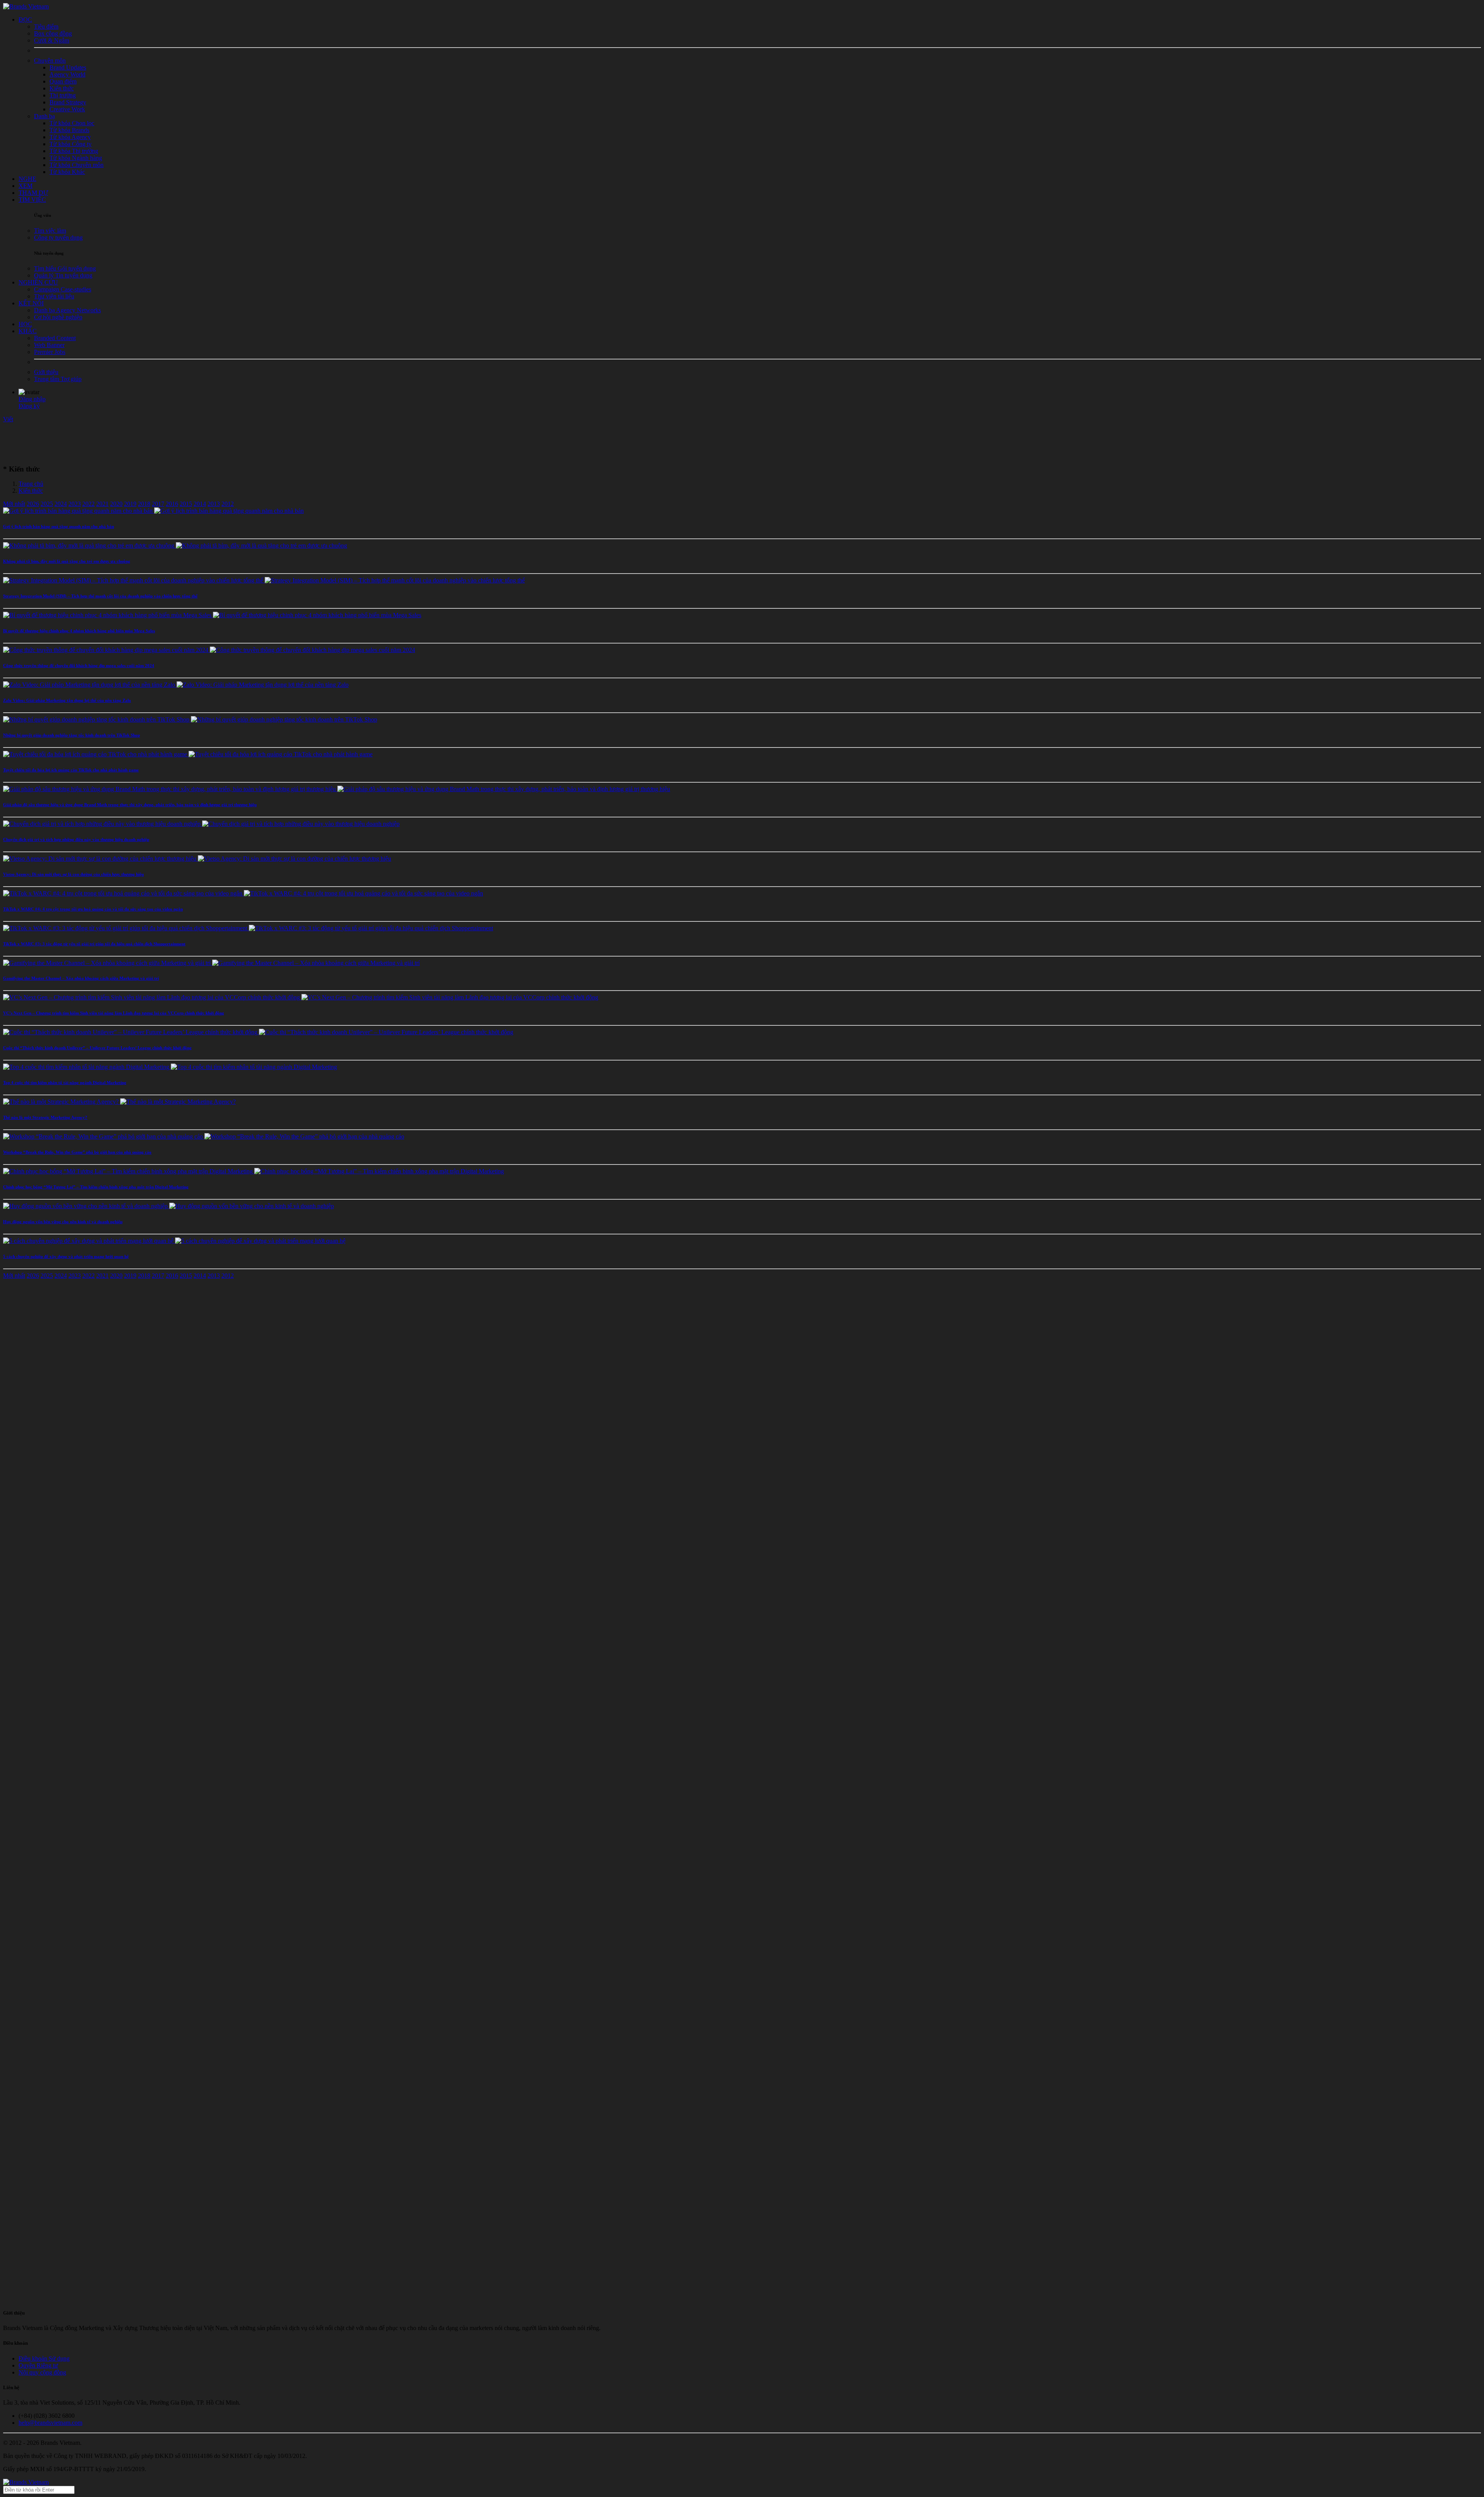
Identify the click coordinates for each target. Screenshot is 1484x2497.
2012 (228, 504)
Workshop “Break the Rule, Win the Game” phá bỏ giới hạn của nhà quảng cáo (77, 1152)
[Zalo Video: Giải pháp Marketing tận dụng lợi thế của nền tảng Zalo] (176, 685)
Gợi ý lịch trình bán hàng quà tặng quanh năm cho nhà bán (59, 526)
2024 (61, 504)
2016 (172, 504)
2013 (214, 504)
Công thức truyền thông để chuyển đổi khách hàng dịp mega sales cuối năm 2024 (79, 666)
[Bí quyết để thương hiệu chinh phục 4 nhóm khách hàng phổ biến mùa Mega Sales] (212, 615)
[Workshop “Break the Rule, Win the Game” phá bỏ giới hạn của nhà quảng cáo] (204, 1136)
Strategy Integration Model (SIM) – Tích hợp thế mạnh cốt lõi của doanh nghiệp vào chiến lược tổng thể (100, 596)
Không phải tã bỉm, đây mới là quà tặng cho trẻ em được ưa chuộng (67, 561)
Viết (8, 419)
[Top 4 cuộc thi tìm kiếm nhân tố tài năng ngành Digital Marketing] (170, 1067)
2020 (116, 504)
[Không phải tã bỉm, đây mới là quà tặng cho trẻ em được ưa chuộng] (175, 546)
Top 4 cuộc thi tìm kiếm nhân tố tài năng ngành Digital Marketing (65, 1083)
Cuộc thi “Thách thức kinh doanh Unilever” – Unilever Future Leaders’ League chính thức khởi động (97, 1048)
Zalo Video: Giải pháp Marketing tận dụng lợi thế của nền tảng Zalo (67, 700)
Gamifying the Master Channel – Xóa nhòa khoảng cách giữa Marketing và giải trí (81, 978)
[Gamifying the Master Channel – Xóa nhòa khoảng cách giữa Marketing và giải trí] (211, 963)
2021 (102, 504)
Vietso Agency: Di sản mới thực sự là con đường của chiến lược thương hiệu (73, 874)
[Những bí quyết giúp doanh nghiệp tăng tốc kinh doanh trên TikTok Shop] (190, 719)
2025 (47, 504)
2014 (200, 504)
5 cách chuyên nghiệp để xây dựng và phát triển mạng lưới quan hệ (66, 1256)
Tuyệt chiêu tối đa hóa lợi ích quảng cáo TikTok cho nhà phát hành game (71, 770)
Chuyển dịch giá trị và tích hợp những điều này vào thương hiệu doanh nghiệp (76, 839)
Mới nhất (14, 504)
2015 (186, 504)
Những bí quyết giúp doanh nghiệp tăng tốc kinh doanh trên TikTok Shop (71, 735)
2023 (75, 504)
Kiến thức (31, 491)
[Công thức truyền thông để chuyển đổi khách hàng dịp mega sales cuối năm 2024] (209, 650)
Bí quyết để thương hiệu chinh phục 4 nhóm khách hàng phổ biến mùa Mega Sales (79, 631)
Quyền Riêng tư (38, 2365)
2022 (88, 504)
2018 (144, 504)
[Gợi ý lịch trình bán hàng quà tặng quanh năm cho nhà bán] (153, 511)
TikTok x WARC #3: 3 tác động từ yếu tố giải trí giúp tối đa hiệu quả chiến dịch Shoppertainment (94, 944)
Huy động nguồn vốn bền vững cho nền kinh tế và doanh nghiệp (63, 1222)
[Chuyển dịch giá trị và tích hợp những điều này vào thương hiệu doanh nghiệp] (201, 824)
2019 (130, 504)
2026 (33, 504)
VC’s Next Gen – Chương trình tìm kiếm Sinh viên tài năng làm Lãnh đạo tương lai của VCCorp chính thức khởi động (114, 1013)
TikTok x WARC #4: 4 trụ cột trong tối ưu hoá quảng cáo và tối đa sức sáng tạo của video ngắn (93, 909)
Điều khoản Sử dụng (44, 2358)
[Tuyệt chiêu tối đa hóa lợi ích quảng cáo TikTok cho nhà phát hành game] (188, 754)
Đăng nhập (32, 399)
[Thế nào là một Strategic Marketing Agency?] (119, 1102)
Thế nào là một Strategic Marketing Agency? (45, 1117)
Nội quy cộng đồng (42, 2372)
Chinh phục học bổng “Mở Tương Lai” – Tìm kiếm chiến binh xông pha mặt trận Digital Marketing (96, 1187)
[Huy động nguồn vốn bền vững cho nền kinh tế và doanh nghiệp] (168, 1206)
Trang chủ (31, 484)
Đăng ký (29, 406)
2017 (158, 504)
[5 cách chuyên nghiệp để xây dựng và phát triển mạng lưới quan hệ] (174, 1241)
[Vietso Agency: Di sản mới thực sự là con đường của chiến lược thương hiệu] (197, 859)
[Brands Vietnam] (26, 6)
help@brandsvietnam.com (50, 2423)
